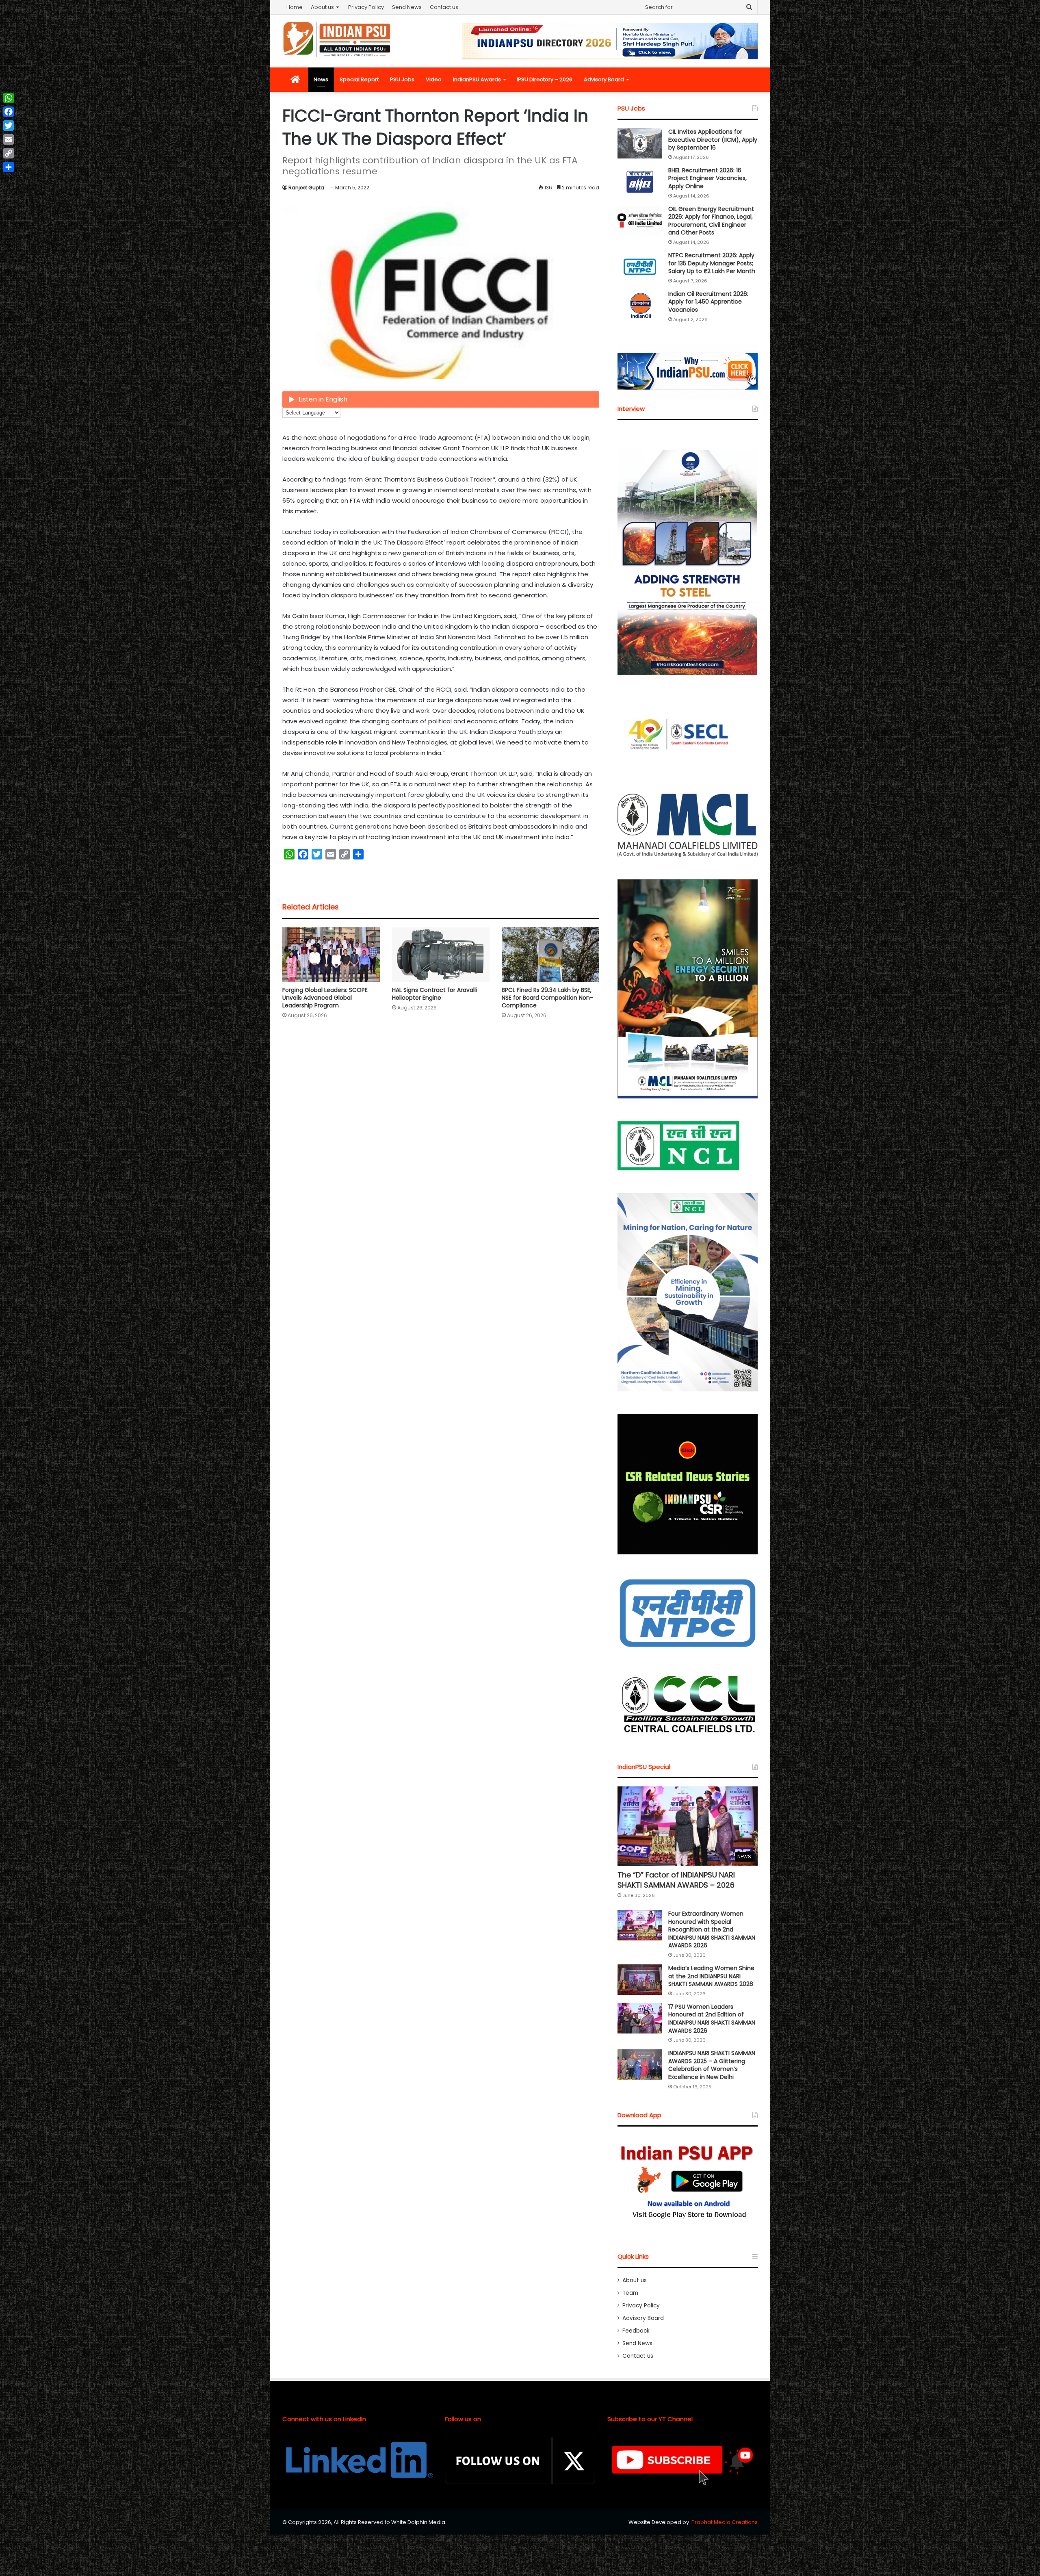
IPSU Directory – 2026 (545, 79)
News (321, 79)
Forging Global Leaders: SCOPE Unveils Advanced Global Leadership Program (325, 998)
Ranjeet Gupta (306, 188)
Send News (407, 7)
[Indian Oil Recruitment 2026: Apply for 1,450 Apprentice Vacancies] (640, 305)
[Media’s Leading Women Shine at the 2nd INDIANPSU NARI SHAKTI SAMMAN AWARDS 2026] (640, 1980)
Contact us (444, 7)
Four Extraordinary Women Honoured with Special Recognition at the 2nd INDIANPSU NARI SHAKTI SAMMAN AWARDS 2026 (712, 1929)
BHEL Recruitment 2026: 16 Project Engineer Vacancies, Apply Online (707, 178)
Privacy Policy (366, 7)
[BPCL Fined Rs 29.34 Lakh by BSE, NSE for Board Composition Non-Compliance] (550, 955)
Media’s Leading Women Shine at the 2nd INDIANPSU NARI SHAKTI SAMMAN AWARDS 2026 (711, 1976)
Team (630, 2293)
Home (295, 7)
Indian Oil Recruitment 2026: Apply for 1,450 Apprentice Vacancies (708, 302)
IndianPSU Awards (477, 79)
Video (434, 79)
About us (322, 7)
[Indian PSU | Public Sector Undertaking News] (337, 39)
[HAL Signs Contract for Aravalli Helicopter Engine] (441, 955)
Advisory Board (604, 79)
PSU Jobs (402, 79)
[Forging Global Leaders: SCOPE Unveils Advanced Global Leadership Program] (331, 955)
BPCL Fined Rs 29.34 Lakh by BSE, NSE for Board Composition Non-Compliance (547, 998)
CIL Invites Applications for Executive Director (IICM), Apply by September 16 (713, 140)
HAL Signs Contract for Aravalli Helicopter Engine (434, 994)
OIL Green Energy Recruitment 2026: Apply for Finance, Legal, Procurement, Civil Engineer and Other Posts (711, 221)
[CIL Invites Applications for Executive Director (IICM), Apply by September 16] (640, 143)
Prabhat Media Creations (725, 2522)
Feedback (636, 2331)
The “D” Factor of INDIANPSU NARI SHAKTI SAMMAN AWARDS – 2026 (676, 1880)
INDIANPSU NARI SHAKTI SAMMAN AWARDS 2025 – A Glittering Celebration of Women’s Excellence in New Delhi (712, 2065)
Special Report (359, 79)
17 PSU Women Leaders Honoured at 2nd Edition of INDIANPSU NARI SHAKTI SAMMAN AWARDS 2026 (712, 2019)
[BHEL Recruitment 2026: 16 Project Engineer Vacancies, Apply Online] (640, 182)
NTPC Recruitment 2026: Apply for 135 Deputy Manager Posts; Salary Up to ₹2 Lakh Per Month (712, 263)
